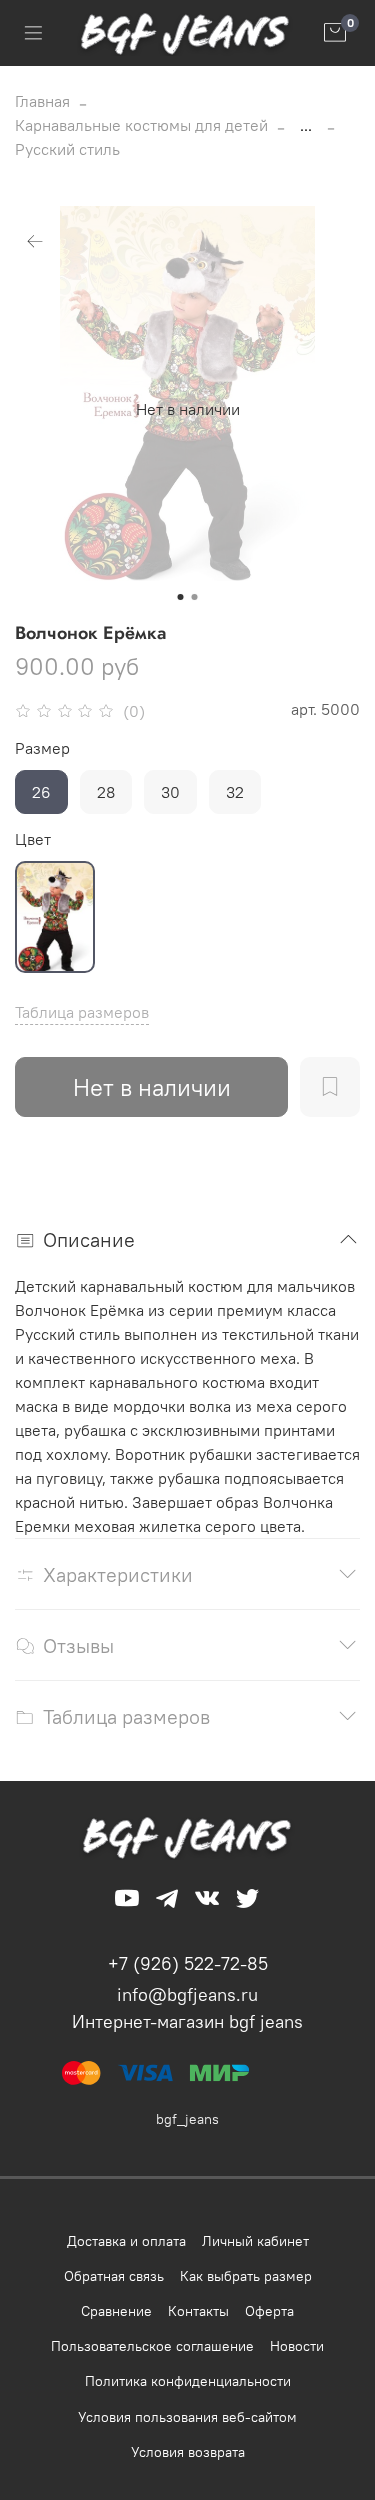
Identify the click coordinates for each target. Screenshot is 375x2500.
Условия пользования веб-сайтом (187, 2417)
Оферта (269, 2311)
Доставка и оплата (126, 2241)
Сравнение (116, 2311)
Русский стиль (67, 149)
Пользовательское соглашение (152, 2346)
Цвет (33, 839)
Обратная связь (114, 2276)
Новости (297, 2346)
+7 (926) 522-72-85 (188, 1963)
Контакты (198, 2311)
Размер (42, 748)
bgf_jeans (187, 2119)
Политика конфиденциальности (188, 2381)
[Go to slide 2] (195, 597)
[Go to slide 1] (181, 597)
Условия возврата (188, 2452)
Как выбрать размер (246, 2276)
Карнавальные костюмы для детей (141, 125)
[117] (55, 917)
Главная (42, 101)
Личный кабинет (255, 2241)
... (306, 125)
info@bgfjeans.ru (187, 1994)
